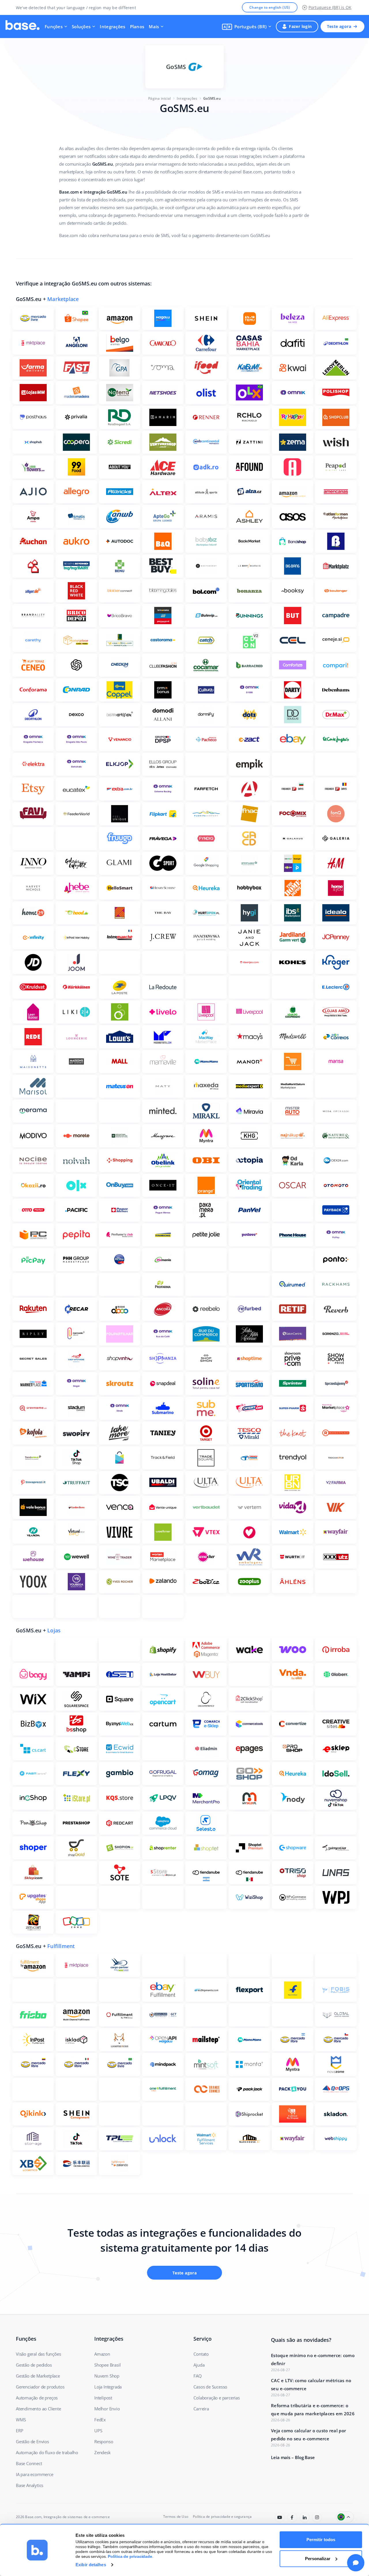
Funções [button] (54, 27)
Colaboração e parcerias (216, 2398)
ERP (19, 2431)
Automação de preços (37, 2398)
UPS (98, 2431)
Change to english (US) (270, 7)
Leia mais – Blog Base (293, 2457)
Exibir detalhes (91, 2565)
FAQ (197, 2376)
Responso (104, 2441)
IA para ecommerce (35, 2474)
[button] (247, 27)
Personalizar (318, 2559)
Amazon (102, 2354)
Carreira (201, 2409)
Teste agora (339, 26)
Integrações (112, 27)
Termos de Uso (176, 2517)
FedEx (100, 2420)
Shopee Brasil (107, 2365)
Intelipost (103, 2398)
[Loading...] (280, 2517)
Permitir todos (321, 2540)
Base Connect (29, 2463)
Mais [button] (154, 27)
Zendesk (102, 2452)
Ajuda (199, 2365)
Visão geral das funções (38, 2354)
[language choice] (345, 2517)
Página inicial (159, 98)
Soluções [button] (81, 27)
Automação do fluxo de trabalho (47, 2452)
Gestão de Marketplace (38, 2376)
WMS (21, 2420)
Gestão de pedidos (34, 2365)
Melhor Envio (107, 2409)
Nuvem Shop (107, 2376)
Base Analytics (30, 2485)
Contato (201, 2354)
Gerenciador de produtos (40, 2387)
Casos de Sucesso (210, 2387)
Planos (137, 27)
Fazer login (300, 26)
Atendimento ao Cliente (38, 2409)
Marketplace (63, 299)
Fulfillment (61, 1946)
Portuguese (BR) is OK (330, 7)
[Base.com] (22, 27)
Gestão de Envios (32, 2441)
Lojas (54, 1630)
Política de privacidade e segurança (222, 2517)
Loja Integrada (108, 2387)
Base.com (33, 2517)
